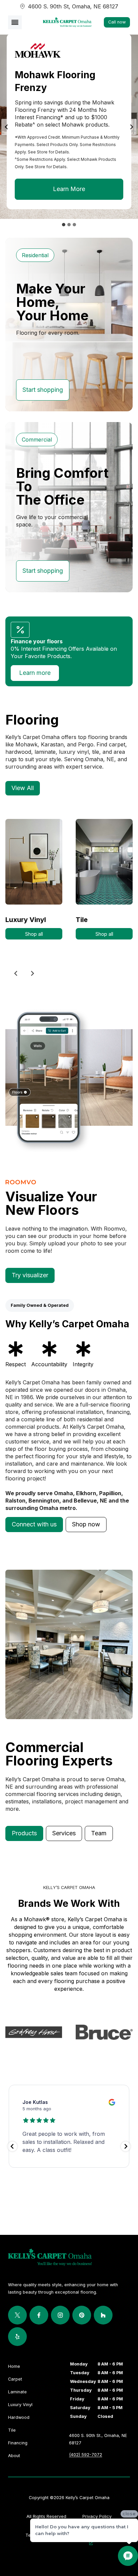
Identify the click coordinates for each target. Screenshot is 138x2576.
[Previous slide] (16, 973)
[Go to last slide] (7, 127)
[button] (34, 1525)
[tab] (64, 225)
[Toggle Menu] (15, 22)
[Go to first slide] (32, 973)
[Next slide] (131, 127)
